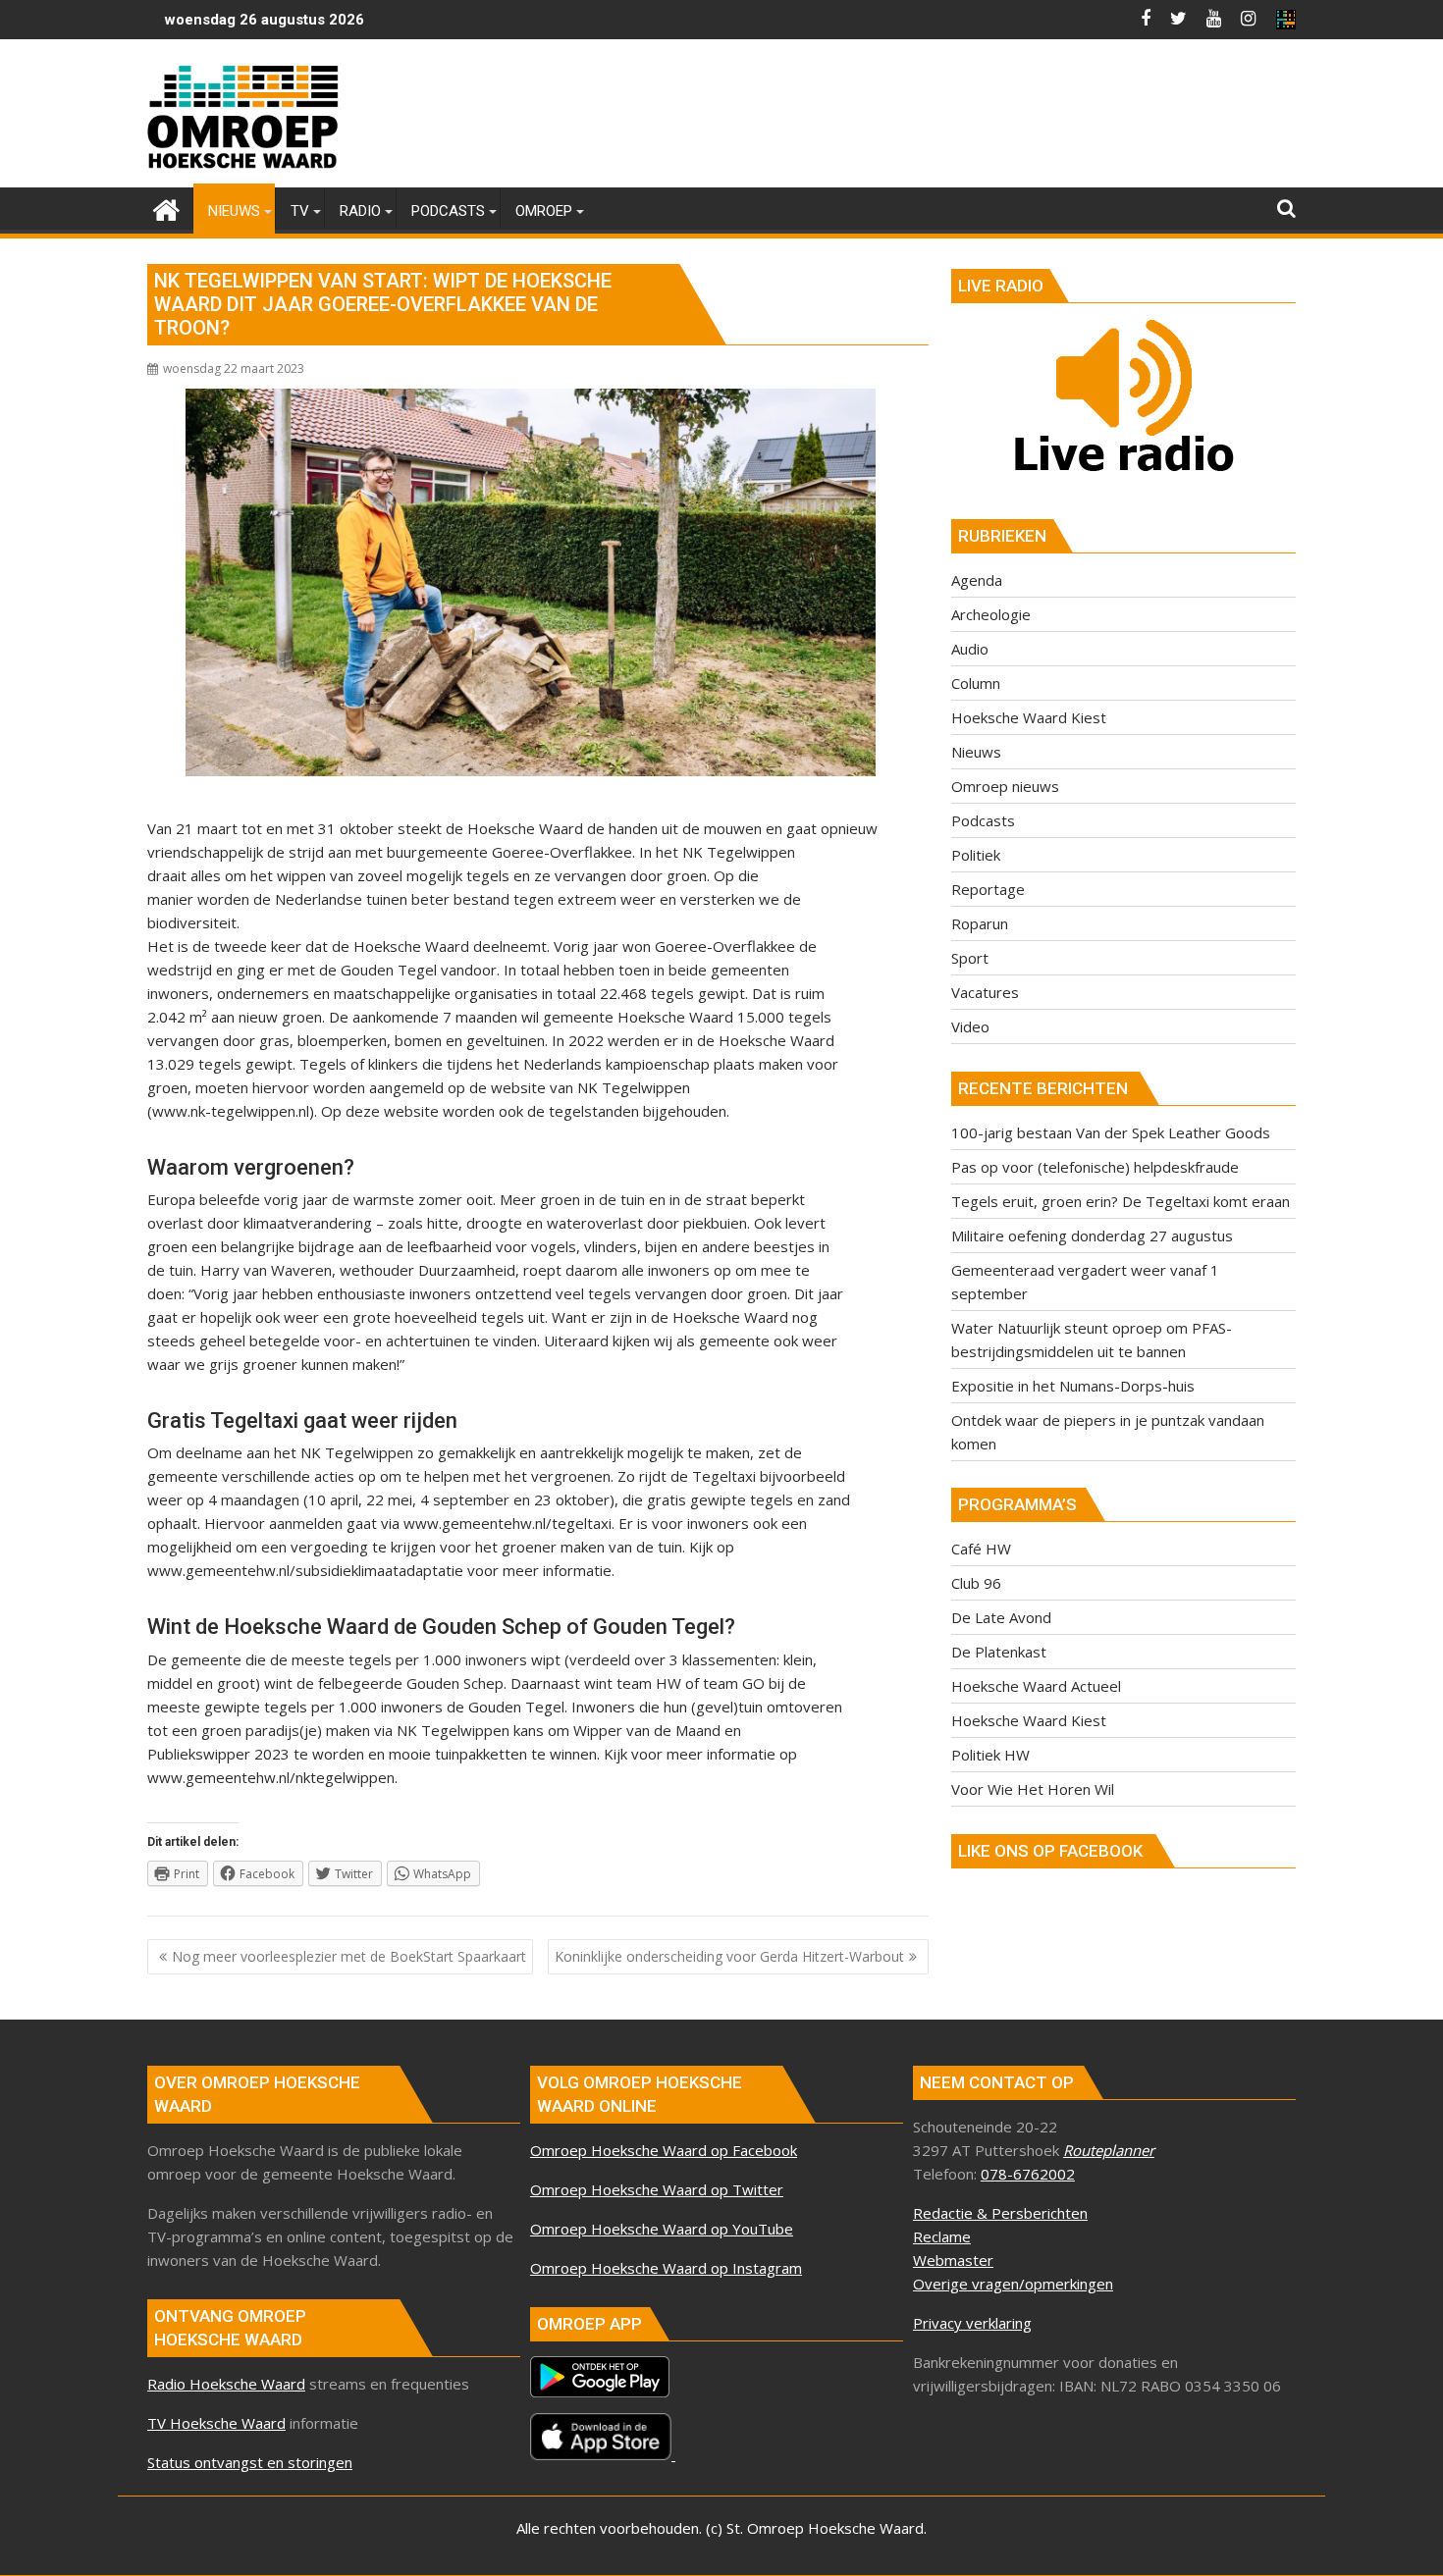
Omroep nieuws (1005, 786)
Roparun (980, 923)
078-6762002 (1028, 2174)
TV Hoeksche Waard (216, 2423)
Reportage (988, 889)
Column (976, 683)
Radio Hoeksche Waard (226, 2384)
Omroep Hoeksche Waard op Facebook (664, 2150)
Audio (970, 649)
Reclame (942, 2236)
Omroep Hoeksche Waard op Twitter (657, 2189)
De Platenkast (999, 1652)
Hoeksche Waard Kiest (1029, 717)
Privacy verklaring (972, 2323)
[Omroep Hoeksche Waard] (166, 208)
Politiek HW (990, 1755)
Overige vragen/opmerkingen (1013, 2284)
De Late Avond (1001, 1617)
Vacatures (985, 992)
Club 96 (976, 1583)
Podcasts (983, 820)
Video (970, 1026)
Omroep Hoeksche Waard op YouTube (662, 2229)
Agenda (977, 580)
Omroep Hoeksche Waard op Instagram (666, 2268)
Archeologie (991, 614)
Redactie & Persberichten (1000, 2213)
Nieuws (976, 752)
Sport (970, 958)
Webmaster (953, 2260)
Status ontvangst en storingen (250, 2462)
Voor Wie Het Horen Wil (1033, 1789)
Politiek (976, 855)
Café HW (981, 1549)
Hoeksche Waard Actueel (1036, 1686)
